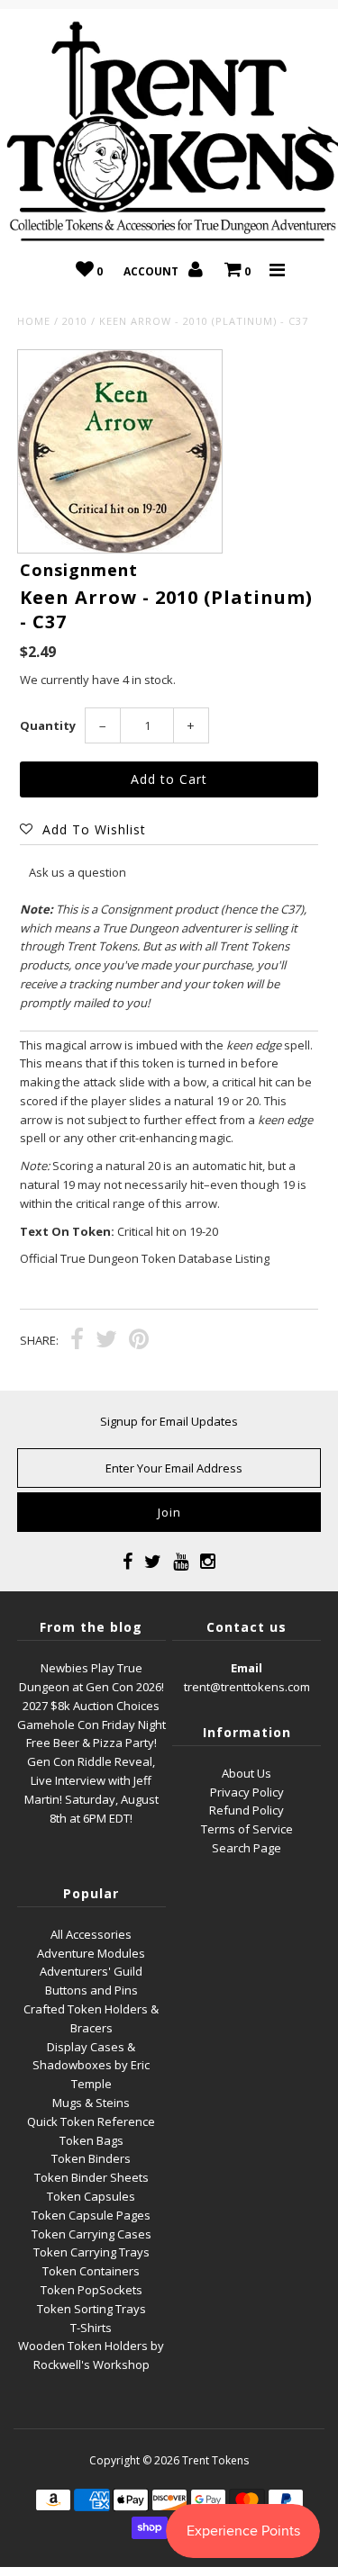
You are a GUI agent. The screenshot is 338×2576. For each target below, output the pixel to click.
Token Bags (91, 2140)
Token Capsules (91, 2196)
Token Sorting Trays (91, 2309)
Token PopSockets (91, 2290)
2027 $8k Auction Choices (91, 1706)
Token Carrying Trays (91, 2252)
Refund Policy (247, 1810)
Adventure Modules (91, 1953)
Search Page (247, 1848)
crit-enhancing (158, 1138)
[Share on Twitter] (106, 1341)
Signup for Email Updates (169, 1421)
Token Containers (91, 2271)
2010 (75, 321)
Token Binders (91, 2158)
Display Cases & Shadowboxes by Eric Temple (91, 2066)
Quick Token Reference (91, 2121)
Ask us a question (78, 872)
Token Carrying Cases (91, 2234)
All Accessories (91, 1934)
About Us (247, 1773)
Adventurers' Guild (91, 1971)
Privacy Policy (247, 1792)
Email (247, 1668)
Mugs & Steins (91, 2103)
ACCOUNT (152, 271)
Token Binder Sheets (91, 2177)
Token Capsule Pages (91, 2215)
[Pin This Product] (139, 1341)
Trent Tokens (215, 2460)
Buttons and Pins (91, 1990)
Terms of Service (247, 1829)
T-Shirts (91, 2328)
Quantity (48, 725)
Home (34, 321)
